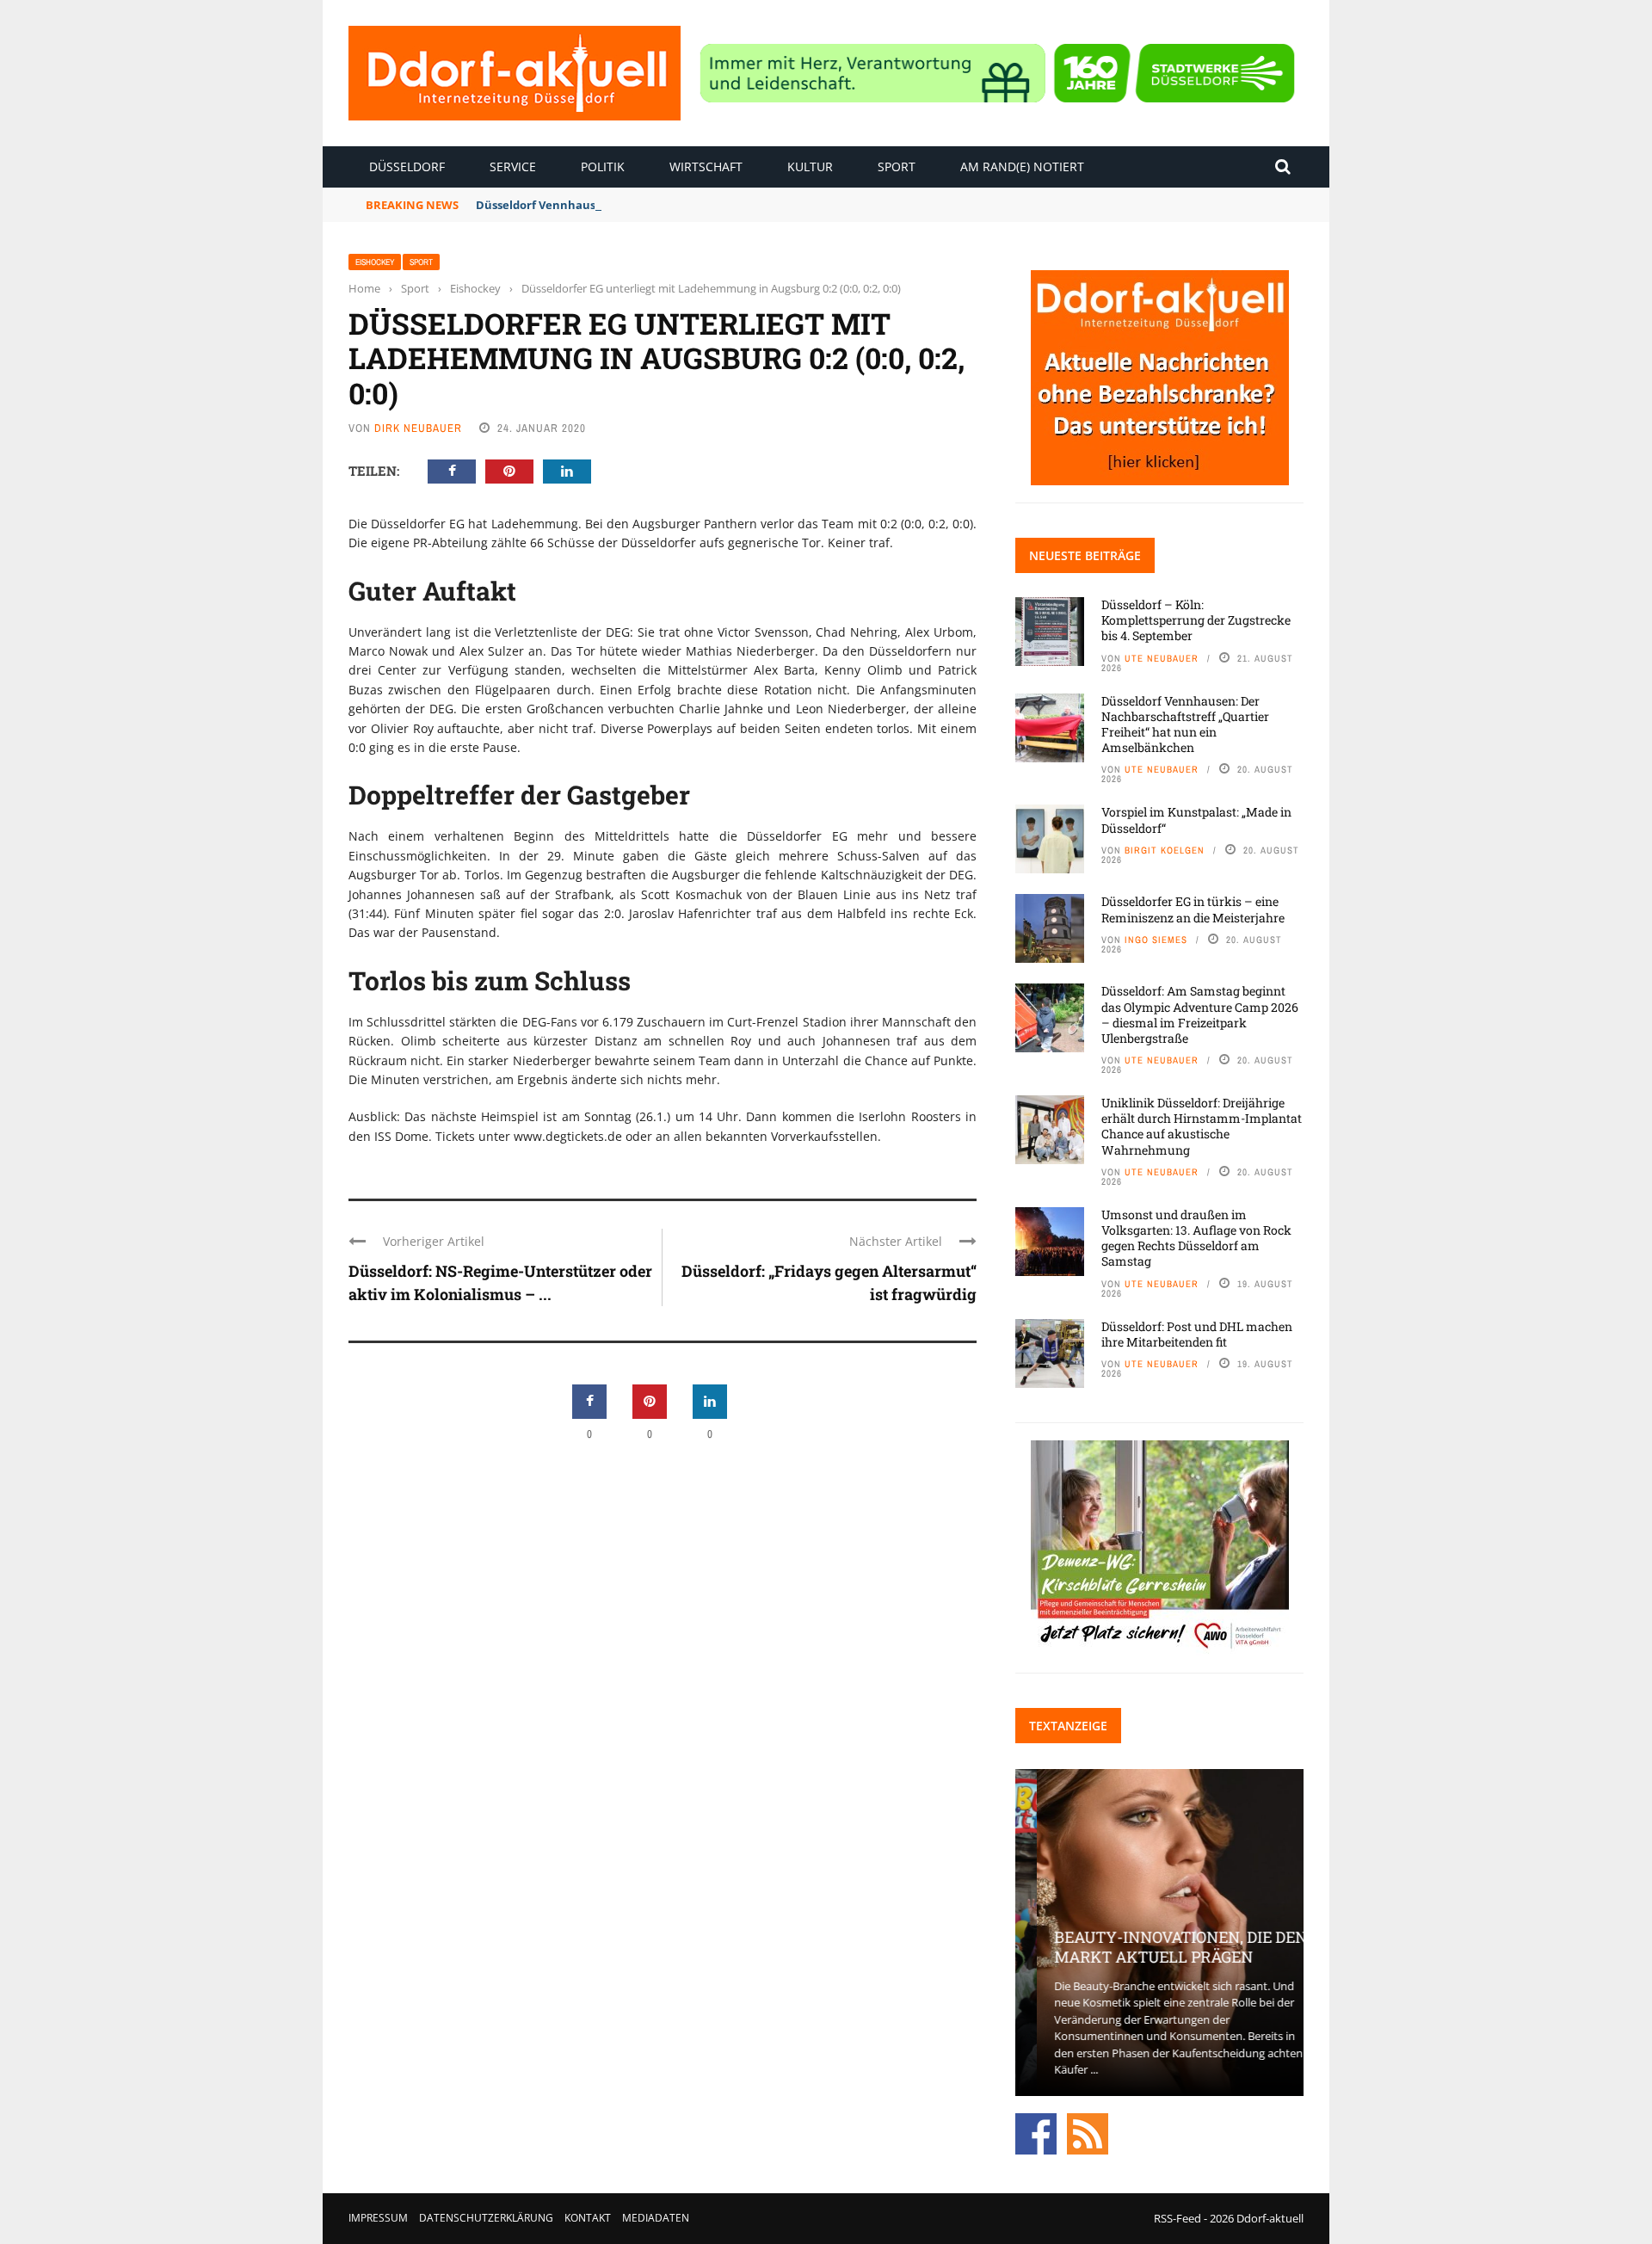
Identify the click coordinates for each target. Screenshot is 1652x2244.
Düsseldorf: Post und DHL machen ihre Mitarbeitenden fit (1197, 1334)
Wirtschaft (706, 166)
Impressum (378, 2218)
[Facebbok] (1036, 2132)
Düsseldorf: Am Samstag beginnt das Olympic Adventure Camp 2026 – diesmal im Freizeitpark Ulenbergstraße (1200, 1014)
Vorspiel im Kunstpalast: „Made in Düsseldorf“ (1196, 820)
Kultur (810, 166)
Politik (603, 166)
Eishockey (375, 262)
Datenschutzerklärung (486, 2218)
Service (513, 166)
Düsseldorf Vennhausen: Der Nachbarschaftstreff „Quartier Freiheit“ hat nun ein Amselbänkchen (1185, 724)
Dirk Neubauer (418, 428)
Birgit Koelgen (1165, 850)
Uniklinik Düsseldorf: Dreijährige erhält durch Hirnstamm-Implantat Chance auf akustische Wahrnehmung (1202, 1126)
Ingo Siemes (1156, 940)
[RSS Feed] (1088, 2132)
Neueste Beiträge (1085, 555)
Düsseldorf (407, 166)
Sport (897, 166)
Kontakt (588, 2218)
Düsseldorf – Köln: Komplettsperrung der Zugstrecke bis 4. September (1196, 620)
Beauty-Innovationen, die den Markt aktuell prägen (1159, 1947)
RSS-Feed (1177, 2218)
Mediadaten (656, 2218)
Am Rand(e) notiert (1022, 166)
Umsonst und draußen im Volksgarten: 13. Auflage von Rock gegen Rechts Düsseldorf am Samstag (1196, 1238)
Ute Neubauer (1162, 658)
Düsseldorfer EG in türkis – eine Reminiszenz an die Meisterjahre (1193, 909)
